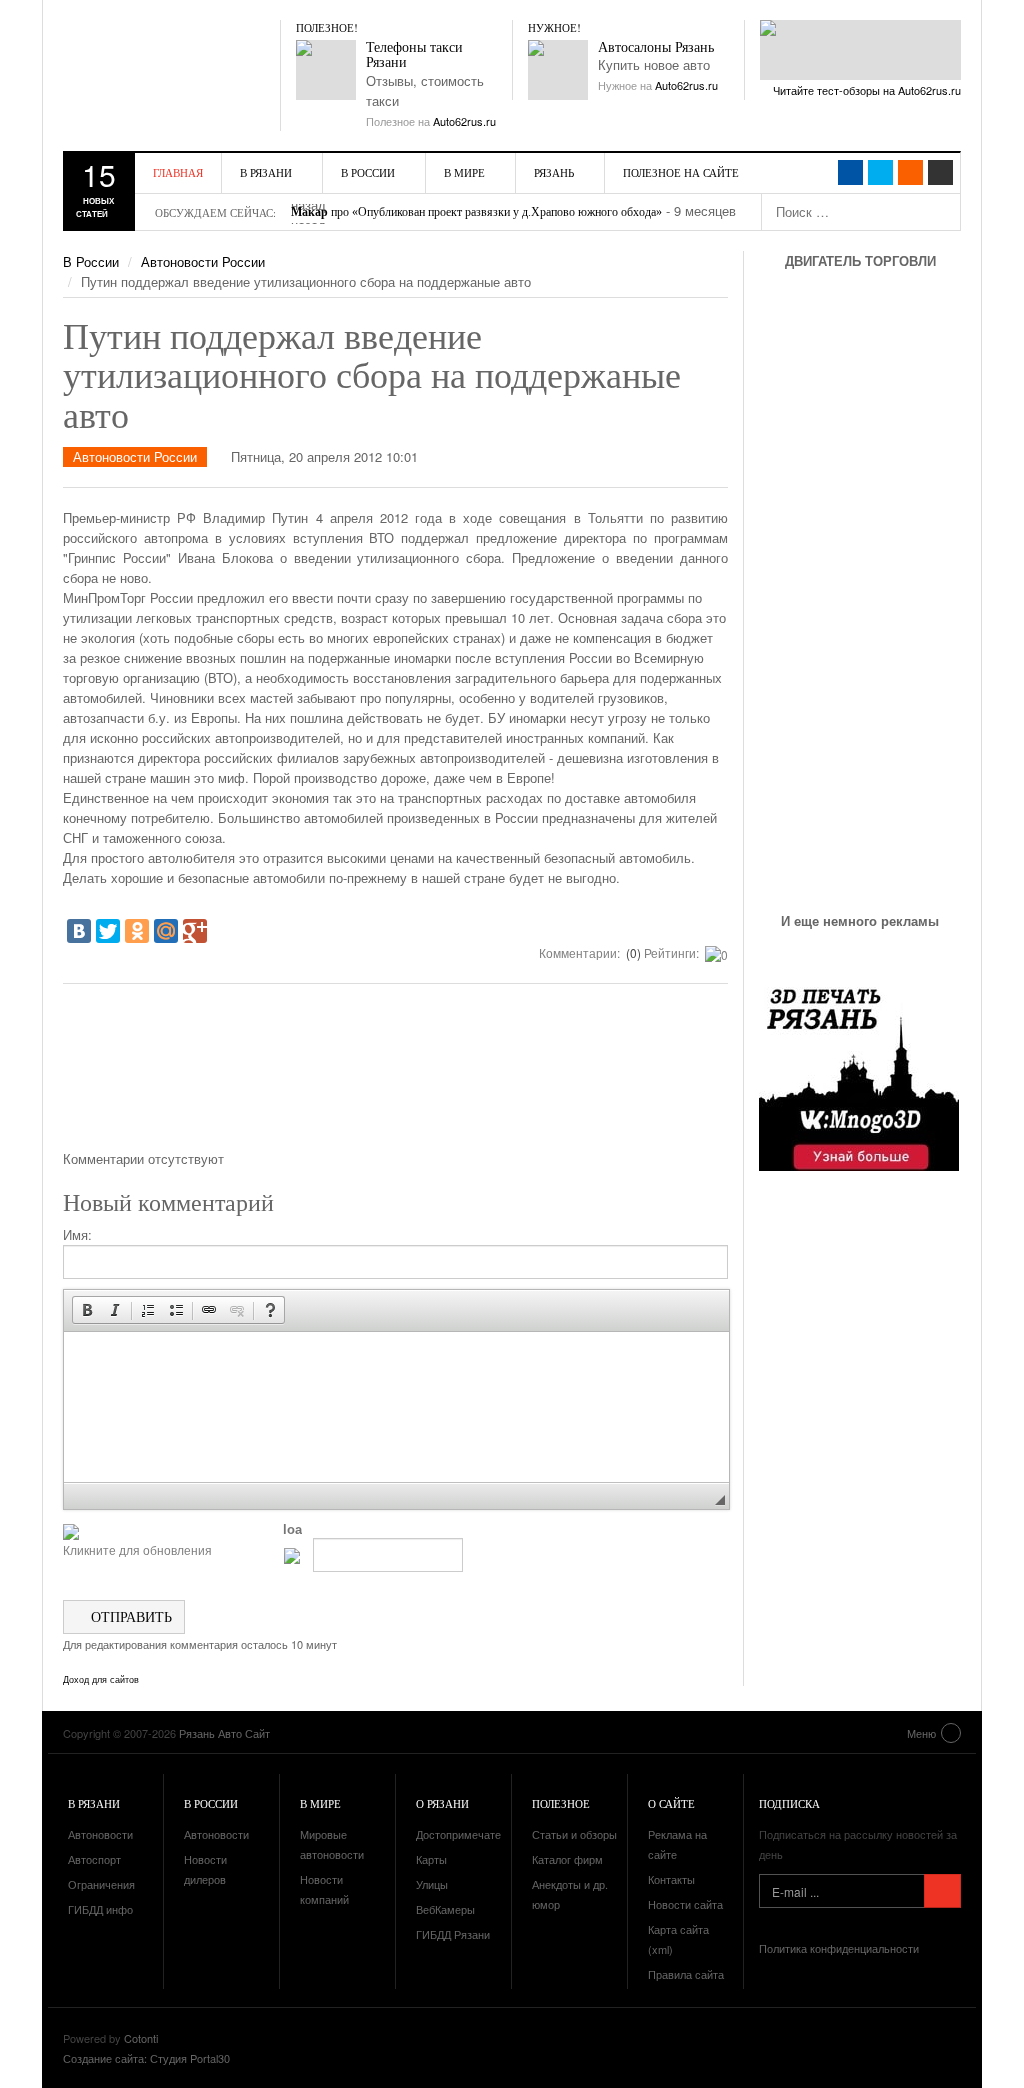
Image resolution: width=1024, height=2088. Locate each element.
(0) (632, 952)
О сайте (671, 1803)
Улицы (432, 1884)
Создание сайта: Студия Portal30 (146, 2058)
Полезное (561, 1803)
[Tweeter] (880, 172)
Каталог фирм (567, 1859)
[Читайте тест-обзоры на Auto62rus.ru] (860, 50)
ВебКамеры (445, 1909)
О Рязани (442, 1803)
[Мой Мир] (166, 931)
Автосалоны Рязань (656, 47)
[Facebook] (850, 172)
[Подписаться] (942, 1891)
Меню (921, 1733)
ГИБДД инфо (100, 1909)
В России (368, 172)
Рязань (554, 172)
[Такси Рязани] (326, 70)
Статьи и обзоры (574, 1834)
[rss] (910, 172)
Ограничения (101, 1884)
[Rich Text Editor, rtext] (396, 1407)
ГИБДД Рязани (453, 1934)
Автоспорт (94, 1859)
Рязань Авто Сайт (178, 60)
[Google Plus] (195, 931)
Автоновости (100, 1834)
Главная (178, 172)
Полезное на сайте (681, 172)
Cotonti (141, 2038)
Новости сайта (685, 1904)
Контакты (671, 1879)
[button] (87, 1310)
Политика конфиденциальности (839, 1948)
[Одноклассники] (137, 931)
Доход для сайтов (101, 1680)
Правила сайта (686, 1974)
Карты (431, 1859)
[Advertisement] (396, 1074)
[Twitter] (108, 931)
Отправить (129, 1616)
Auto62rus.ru (464, 121)
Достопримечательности (479, 1834)
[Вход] (940, 172)
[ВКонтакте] (79, 931)
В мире (464, 172)
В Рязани (266, 172)
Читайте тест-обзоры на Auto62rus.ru (867, 90)
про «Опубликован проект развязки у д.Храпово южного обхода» (476, 212)
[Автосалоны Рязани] (558, 70)
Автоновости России (203, 261)
